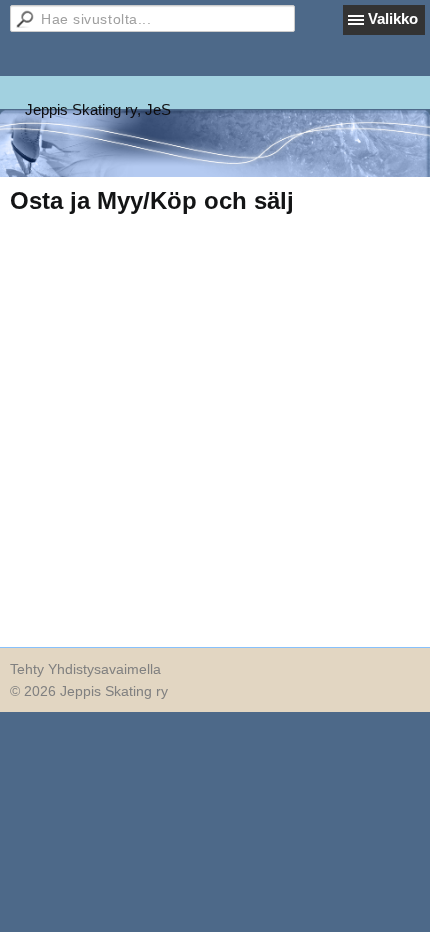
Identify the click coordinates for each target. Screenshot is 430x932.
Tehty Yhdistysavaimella (85, 669)
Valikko (393, 18)
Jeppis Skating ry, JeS (98, 109)
